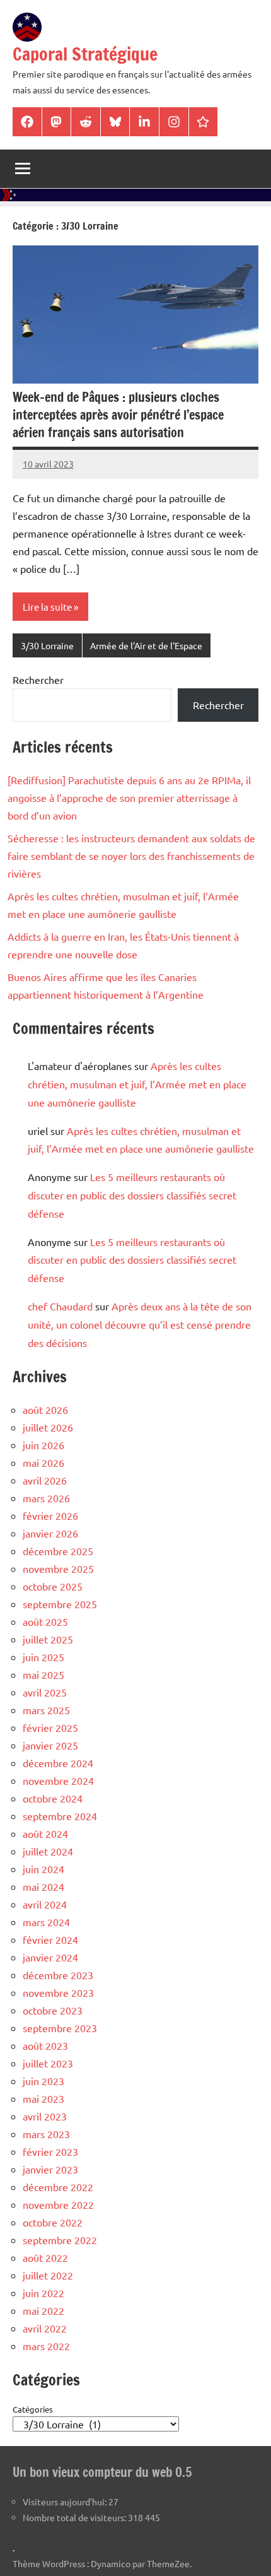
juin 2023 (43, 2081)
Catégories (33, 2409)
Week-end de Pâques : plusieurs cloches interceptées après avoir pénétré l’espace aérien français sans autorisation (118, 415)
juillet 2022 (48, 2275)
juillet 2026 (48, 1427)
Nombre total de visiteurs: (75, 2517)
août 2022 (45, 2257)
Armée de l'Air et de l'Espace (146, 645)
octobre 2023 (53, 2010)
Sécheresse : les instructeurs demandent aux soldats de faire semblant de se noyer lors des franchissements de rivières (131, 856)
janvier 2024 (50, 1957)
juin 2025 (43, 1657)
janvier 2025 (50, 1745)
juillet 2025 (48, 1639)
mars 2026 (46, 1498)
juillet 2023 (48, 2063)
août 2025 (45, 1621)
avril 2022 (45, 2328)
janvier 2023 (50, 2169)
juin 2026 (43, 1445)
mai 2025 (43, 1674)
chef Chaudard (60, 1306)
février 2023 (50, 2151)
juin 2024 (43, 1869)
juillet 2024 (48, 1851)
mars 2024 (46, 1922)
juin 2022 (43, 2293)
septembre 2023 (60, 2028)
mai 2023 (43, 2098)
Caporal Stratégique (85, 54)
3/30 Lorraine (47, 645)
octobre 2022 (53, 2222)
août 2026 (45, 1409)
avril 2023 (45, 2116)
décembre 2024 (58, 1763)
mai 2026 (43, 1462)
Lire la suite (47, 607)
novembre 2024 (58, 1780)
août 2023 (45, 2045)
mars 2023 (46, 2134)
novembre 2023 (58, 1992)
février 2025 (50, 1727)
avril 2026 (45, 1480)
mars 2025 (46, 1710)
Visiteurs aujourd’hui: (66, 2502)
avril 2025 (45, 1692)
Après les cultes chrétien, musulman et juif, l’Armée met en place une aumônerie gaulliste (137, 1084)
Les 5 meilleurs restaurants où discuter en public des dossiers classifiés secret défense (132, 1195)
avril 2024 (45, 1904)
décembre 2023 (58, 1975)
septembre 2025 (60, 1604)
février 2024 (50, 1939)
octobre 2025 (53, 1586)
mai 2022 (43, 2310)
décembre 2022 (58, 2187)
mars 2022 (46, 2346)
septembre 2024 (60, 1816)
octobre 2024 (53, 1798)
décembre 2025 (58, 1551)
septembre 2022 (60, 2240)
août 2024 (45, 1833)
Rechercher (38, 679)
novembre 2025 (58, 1568)
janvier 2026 (50, 1533)
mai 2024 (43, 1886)
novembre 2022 (58, 2204)
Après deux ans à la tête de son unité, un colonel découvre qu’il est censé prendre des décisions (140, 1324)
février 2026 (50, 1515)
